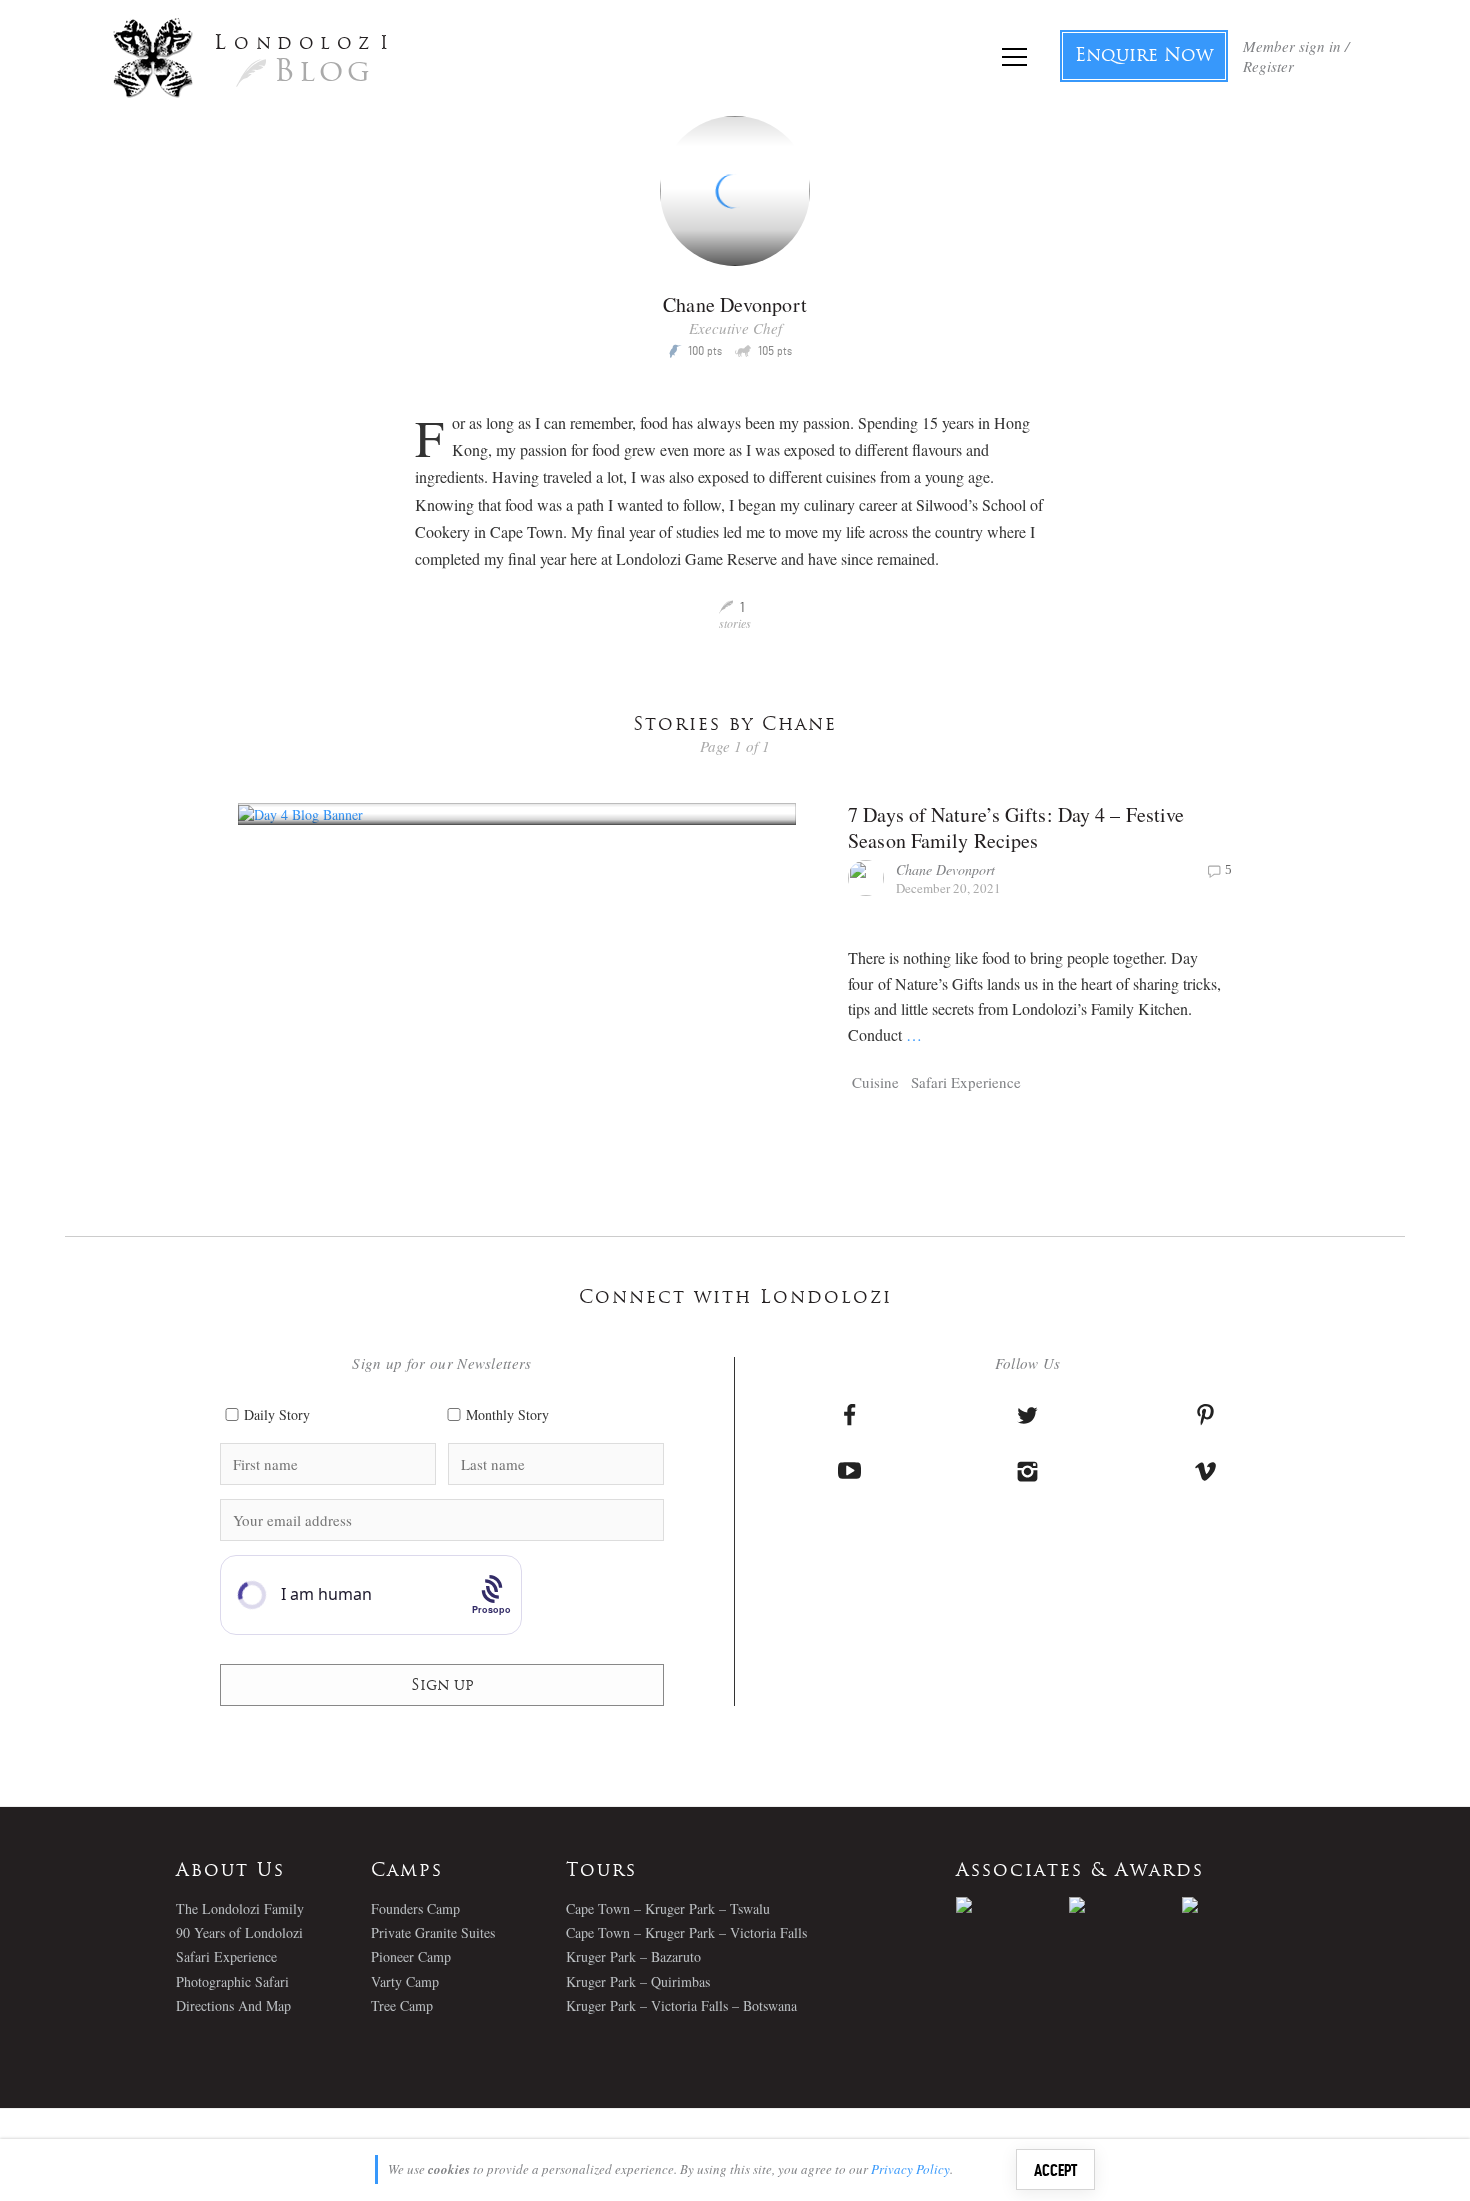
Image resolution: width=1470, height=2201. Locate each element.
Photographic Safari (232, 1981)
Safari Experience (966, 1082)
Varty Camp (405, 1981)
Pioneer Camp (411, 1956)
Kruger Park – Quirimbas (638, 1981)
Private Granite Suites (433, 1932)
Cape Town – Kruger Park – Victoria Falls (686, 1932)
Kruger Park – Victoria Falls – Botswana (681, 2005)
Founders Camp (415, 1908)
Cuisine (875, 1082)
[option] (1012, 1905)
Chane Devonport (945, 869)
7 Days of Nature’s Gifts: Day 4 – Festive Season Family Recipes (1016, 827)
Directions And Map (233, 2005)
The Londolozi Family (240, 1908)
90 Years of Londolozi (239, 1932)
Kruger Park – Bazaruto (633, 1956)
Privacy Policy (910, 2169)
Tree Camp (402, 2005)
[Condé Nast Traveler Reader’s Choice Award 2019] (1012, 1905)
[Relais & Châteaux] (1238, 1905)
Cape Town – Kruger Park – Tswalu (668, 1908)
